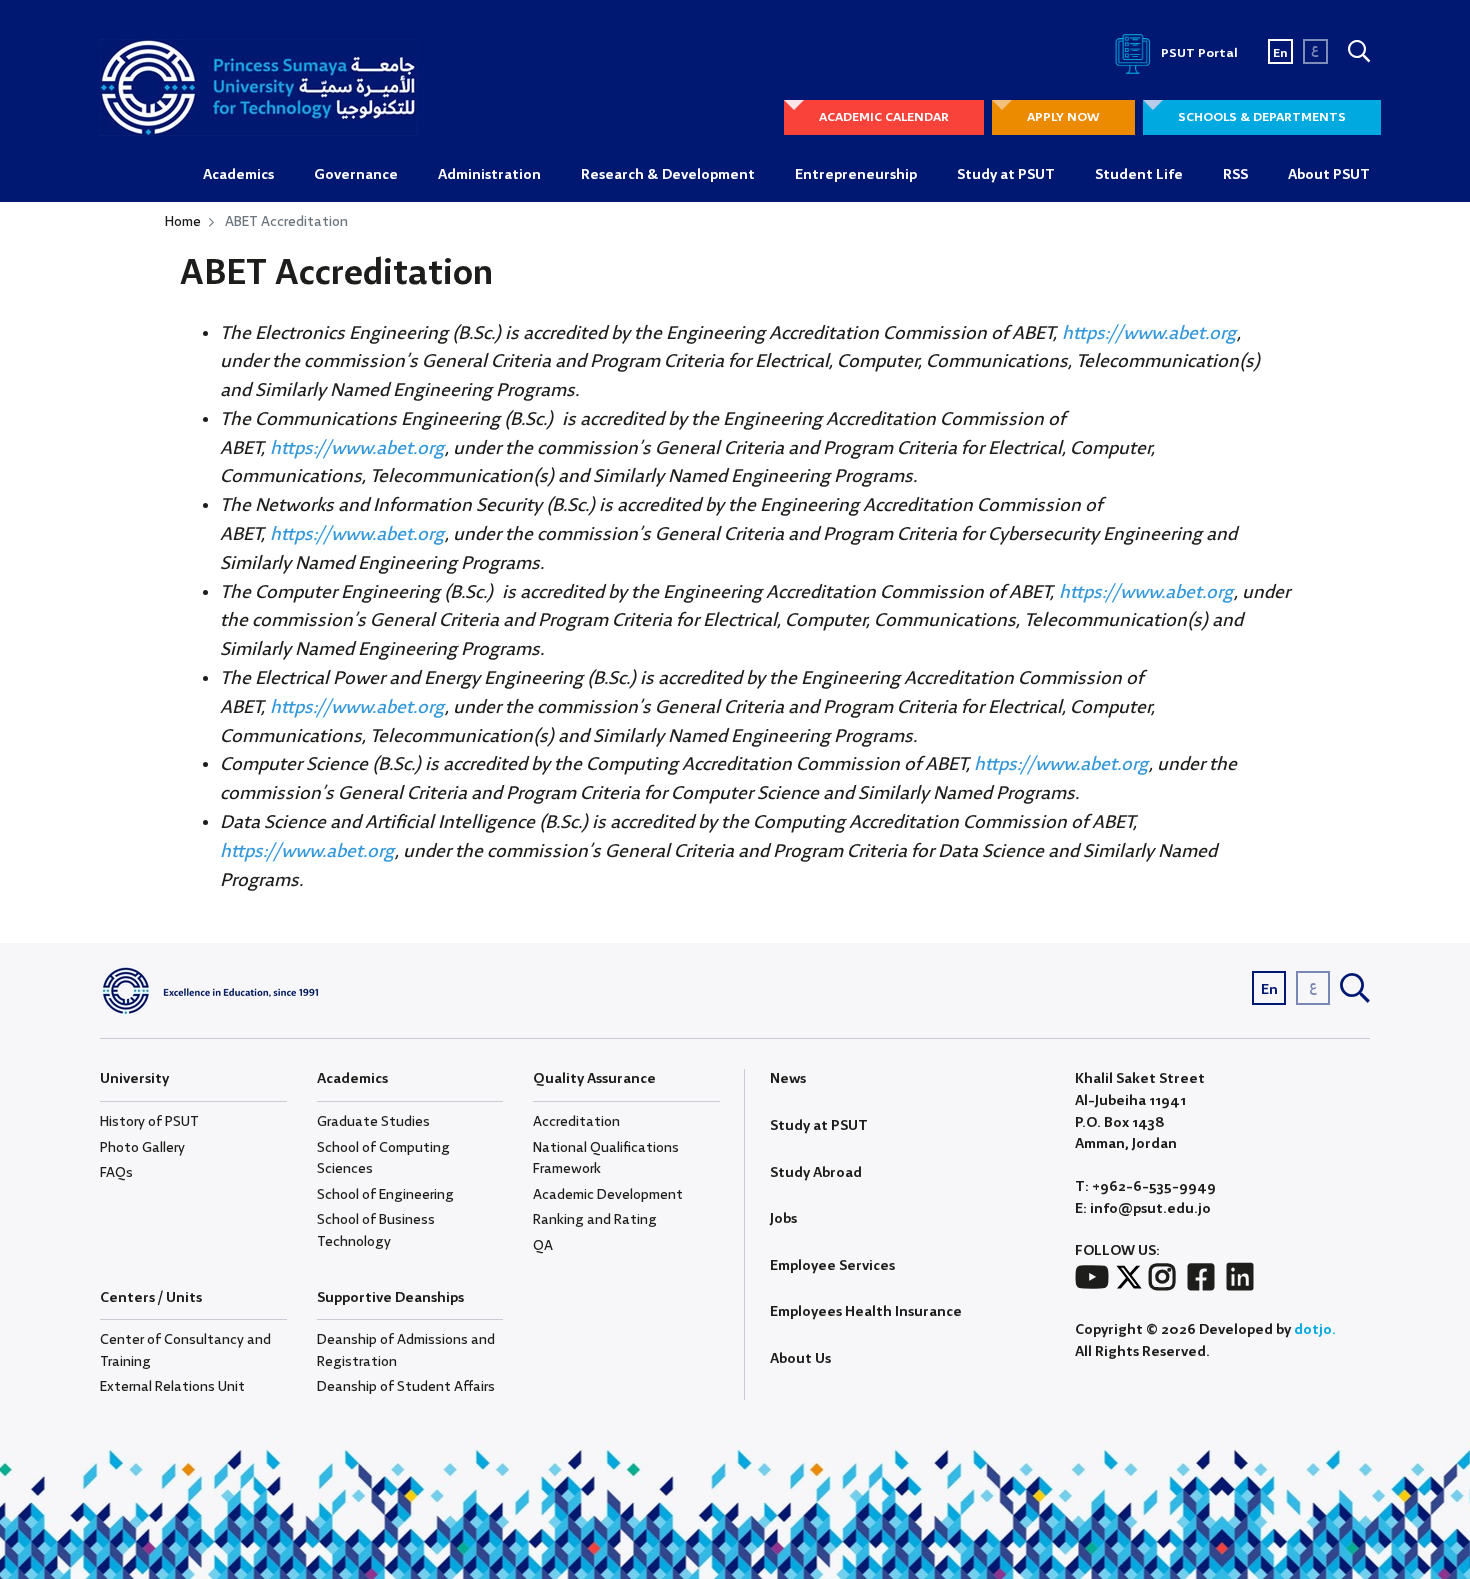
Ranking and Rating (595, 1220)
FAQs (116, 1173)
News (788, 1079)
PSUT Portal (1198, 53)
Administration (489, 175)
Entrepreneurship (856, 175)
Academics (238, 175)
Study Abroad (816, 1173)
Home (183, 222)
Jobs (783, 1219)
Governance (356, 175)
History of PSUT (149, 1122)
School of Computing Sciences (383, 1159)
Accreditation (576, 1122)
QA (543, 1246)
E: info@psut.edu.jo (1143, 1209)
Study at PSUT (1006, 175)
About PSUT (1329, 175)
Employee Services (832, 1266)
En (1280, 53)
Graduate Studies (373, 1122)
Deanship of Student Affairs (406, 1387)
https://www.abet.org (1149, 334)
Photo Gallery (142, 1148)
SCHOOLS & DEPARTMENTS (1262, 117)
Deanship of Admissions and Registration (406, 1351)
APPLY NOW (1063, 117)
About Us (800, 1359)
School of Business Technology (376, 1231)
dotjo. (1315, 1330)
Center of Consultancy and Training (185, 1351)
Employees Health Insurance (866, 1312)
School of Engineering (385, 1195)
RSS (1235, 175)
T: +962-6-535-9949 (1145, 1187)
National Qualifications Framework (606, 1159)
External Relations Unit (172, 1387)
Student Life (1139, 175)
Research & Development (668, 175)
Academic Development (608, 1195)
